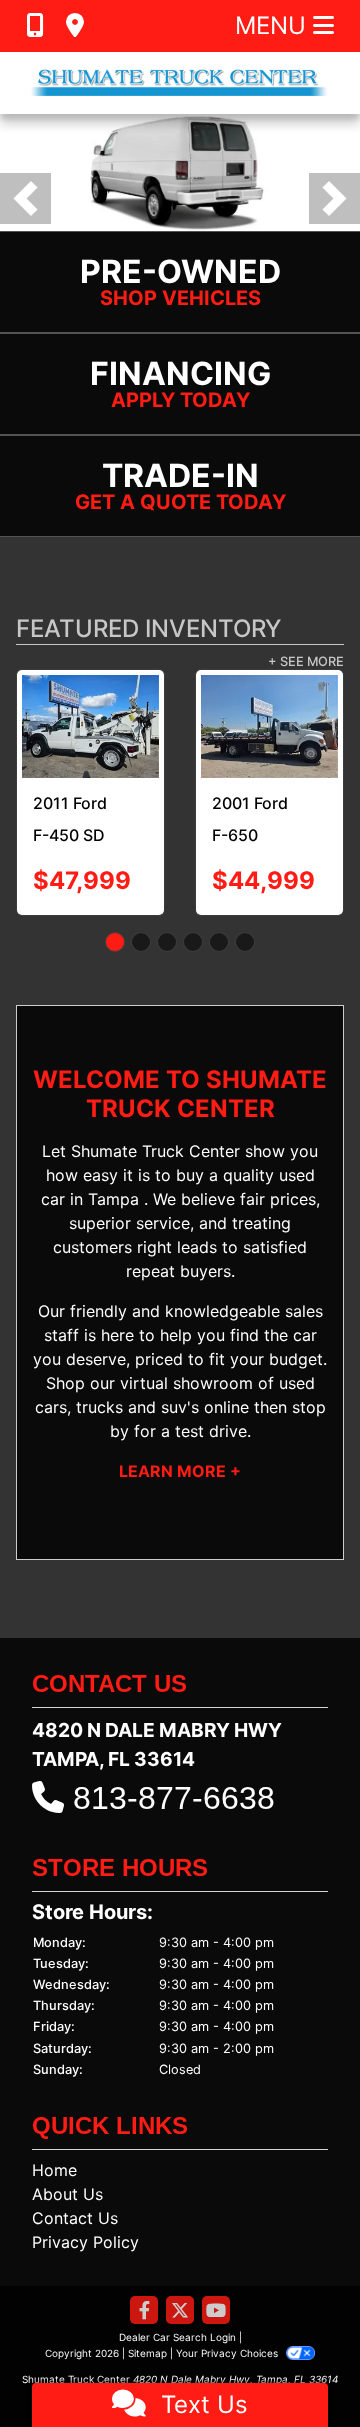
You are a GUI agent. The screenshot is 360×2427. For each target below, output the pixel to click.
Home (54, 2170)
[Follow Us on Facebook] (144, 2311)
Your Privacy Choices (228, 2353)
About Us (67, 2194)
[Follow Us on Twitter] (180, 2311)
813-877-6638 (174, 1798)
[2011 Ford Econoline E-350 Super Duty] (247, 721)
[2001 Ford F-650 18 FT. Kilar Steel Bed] (97, 726)
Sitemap (147, 2353)
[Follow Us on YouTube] (216, 2311)
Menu (274, 25)
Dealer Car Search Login (177, 2337)
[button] (25, 198)
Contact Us (75, 2218)
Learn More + (180, 1471)
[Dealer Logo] (180, 83)
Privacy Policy (85, 2242)
